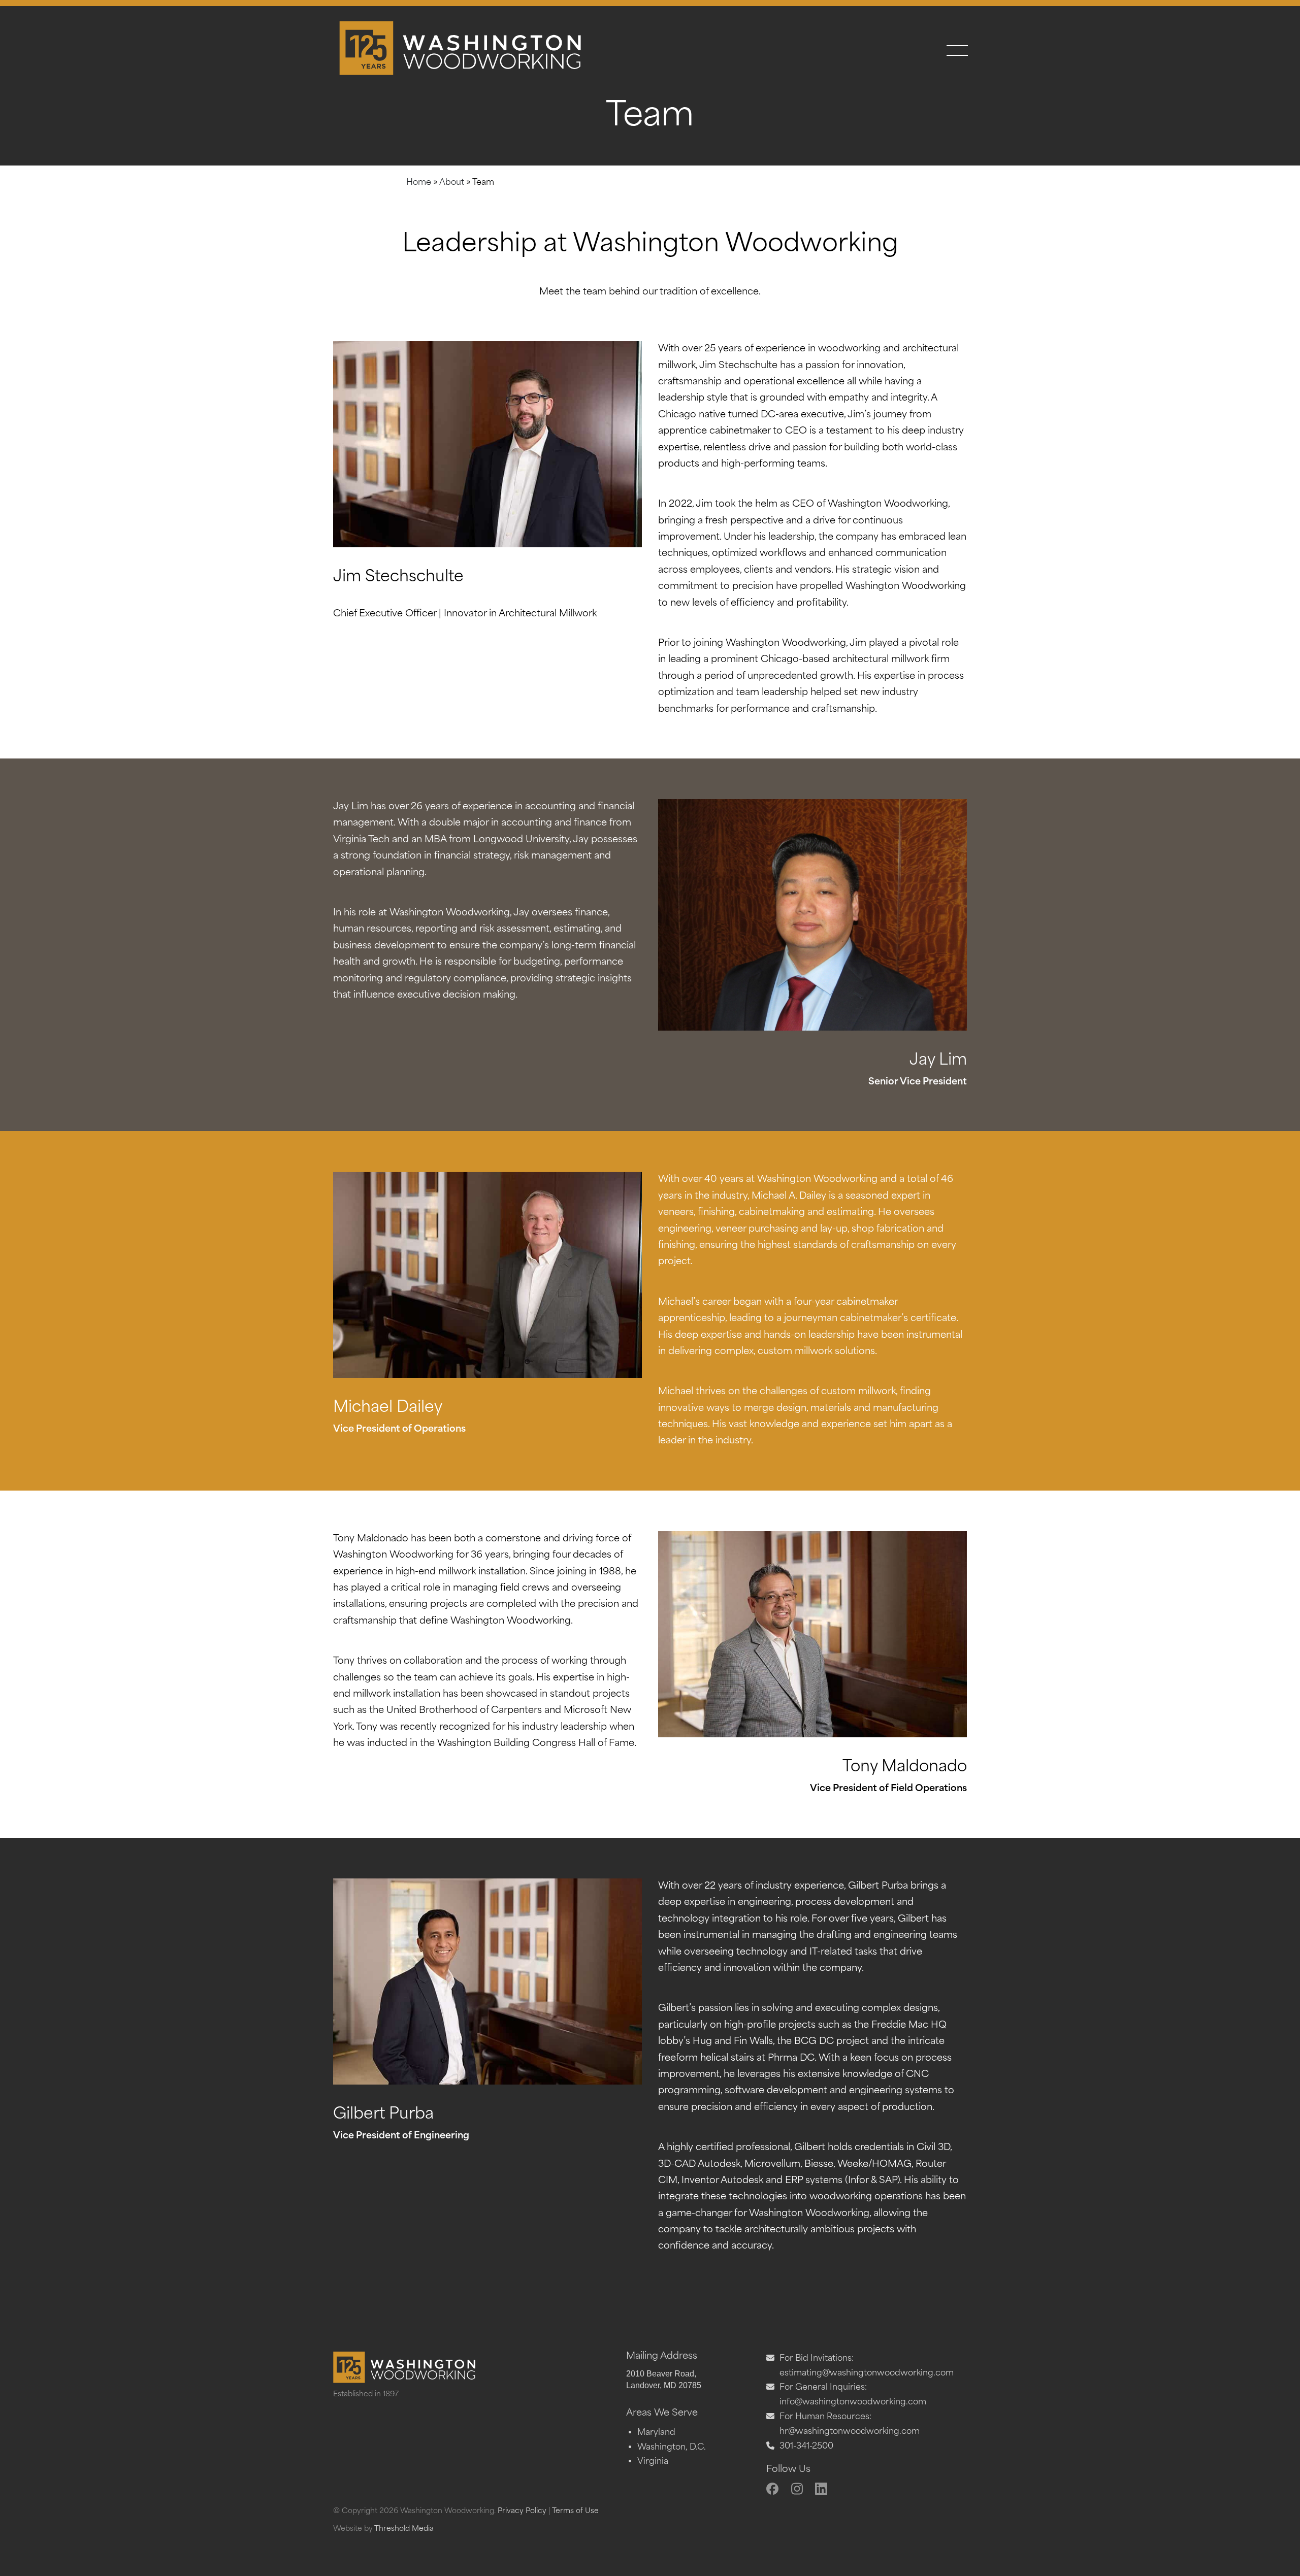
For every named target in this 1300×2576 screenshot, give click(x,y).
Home (419, 183)
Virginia (653, 2462)
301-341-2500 (806, 2447)
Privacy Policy (522, 2511)
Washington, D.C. (672, 2448)
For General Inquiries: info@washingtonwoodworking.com (853, 2395)
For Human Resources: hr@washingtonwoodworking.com (850, 2424)
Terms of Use (575, 2511)
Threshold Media (404, 2529)
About (452, 183)
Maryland (656, 2433)
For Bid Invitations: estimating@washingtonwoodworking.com (867, 2366)
